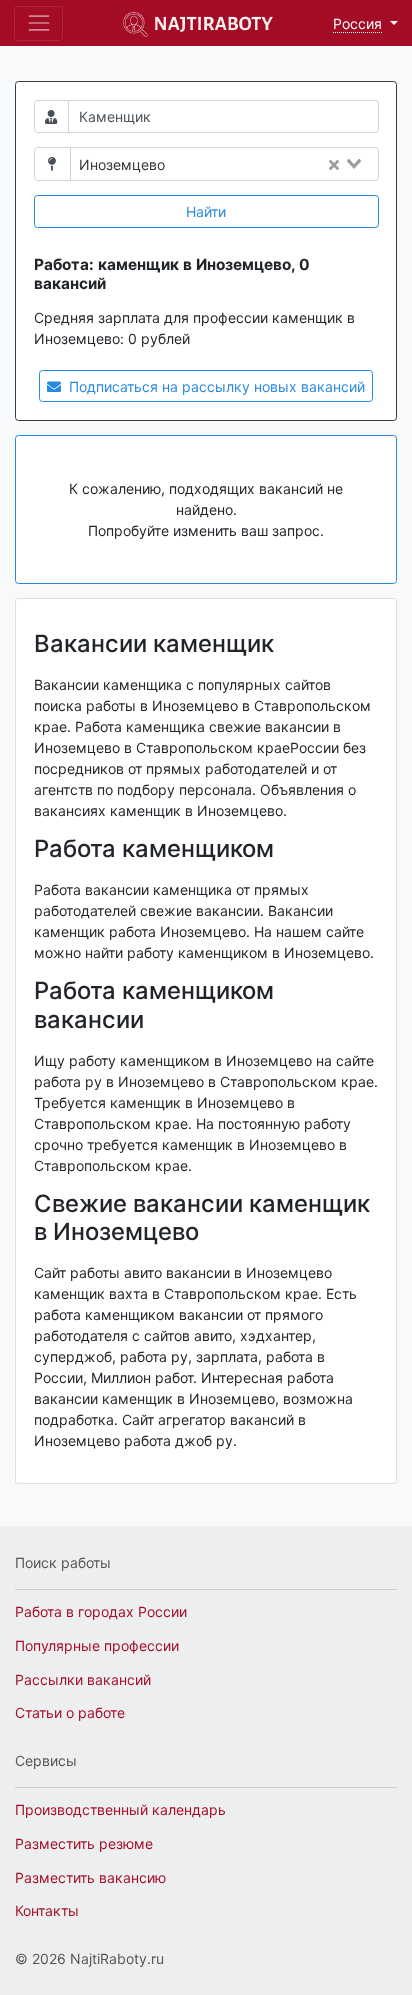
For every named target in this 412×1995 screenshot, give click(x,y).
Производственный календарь (120, 1809)
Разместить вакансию (90, 1877)
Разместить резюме (84, 1843)
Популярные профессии (97, 1645)
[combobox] (277, 165)
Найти (206, 211)
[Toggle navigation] (38, 23)
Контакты (47, 1910)
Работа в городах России (101, 1611)
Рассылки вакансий (83, 1679)
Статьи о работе (70, 1712)
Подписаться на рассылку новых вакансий (215, 386)
